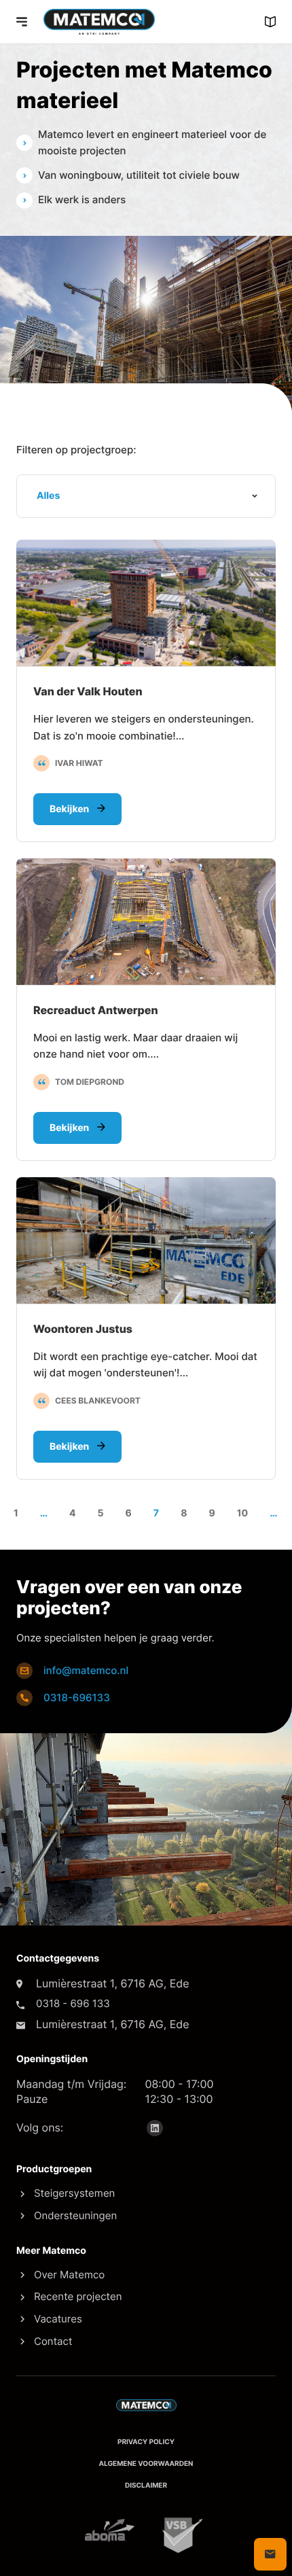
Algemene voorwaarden (146, 2464)
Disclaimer (146, 2486)
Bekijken (71, 809)
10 (243, 1513)
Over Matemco (69, 2275)
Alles (48, 496)
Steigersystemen (74, 2193)
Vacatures (58, 2319)
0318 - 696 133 (73, 2003)
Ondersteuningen (75, 2215)
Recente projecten (78, 2296)
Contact (53, 2341)
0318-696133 (77, 1698)
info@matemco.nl (86, 1670)
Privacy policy (146, 2442)
